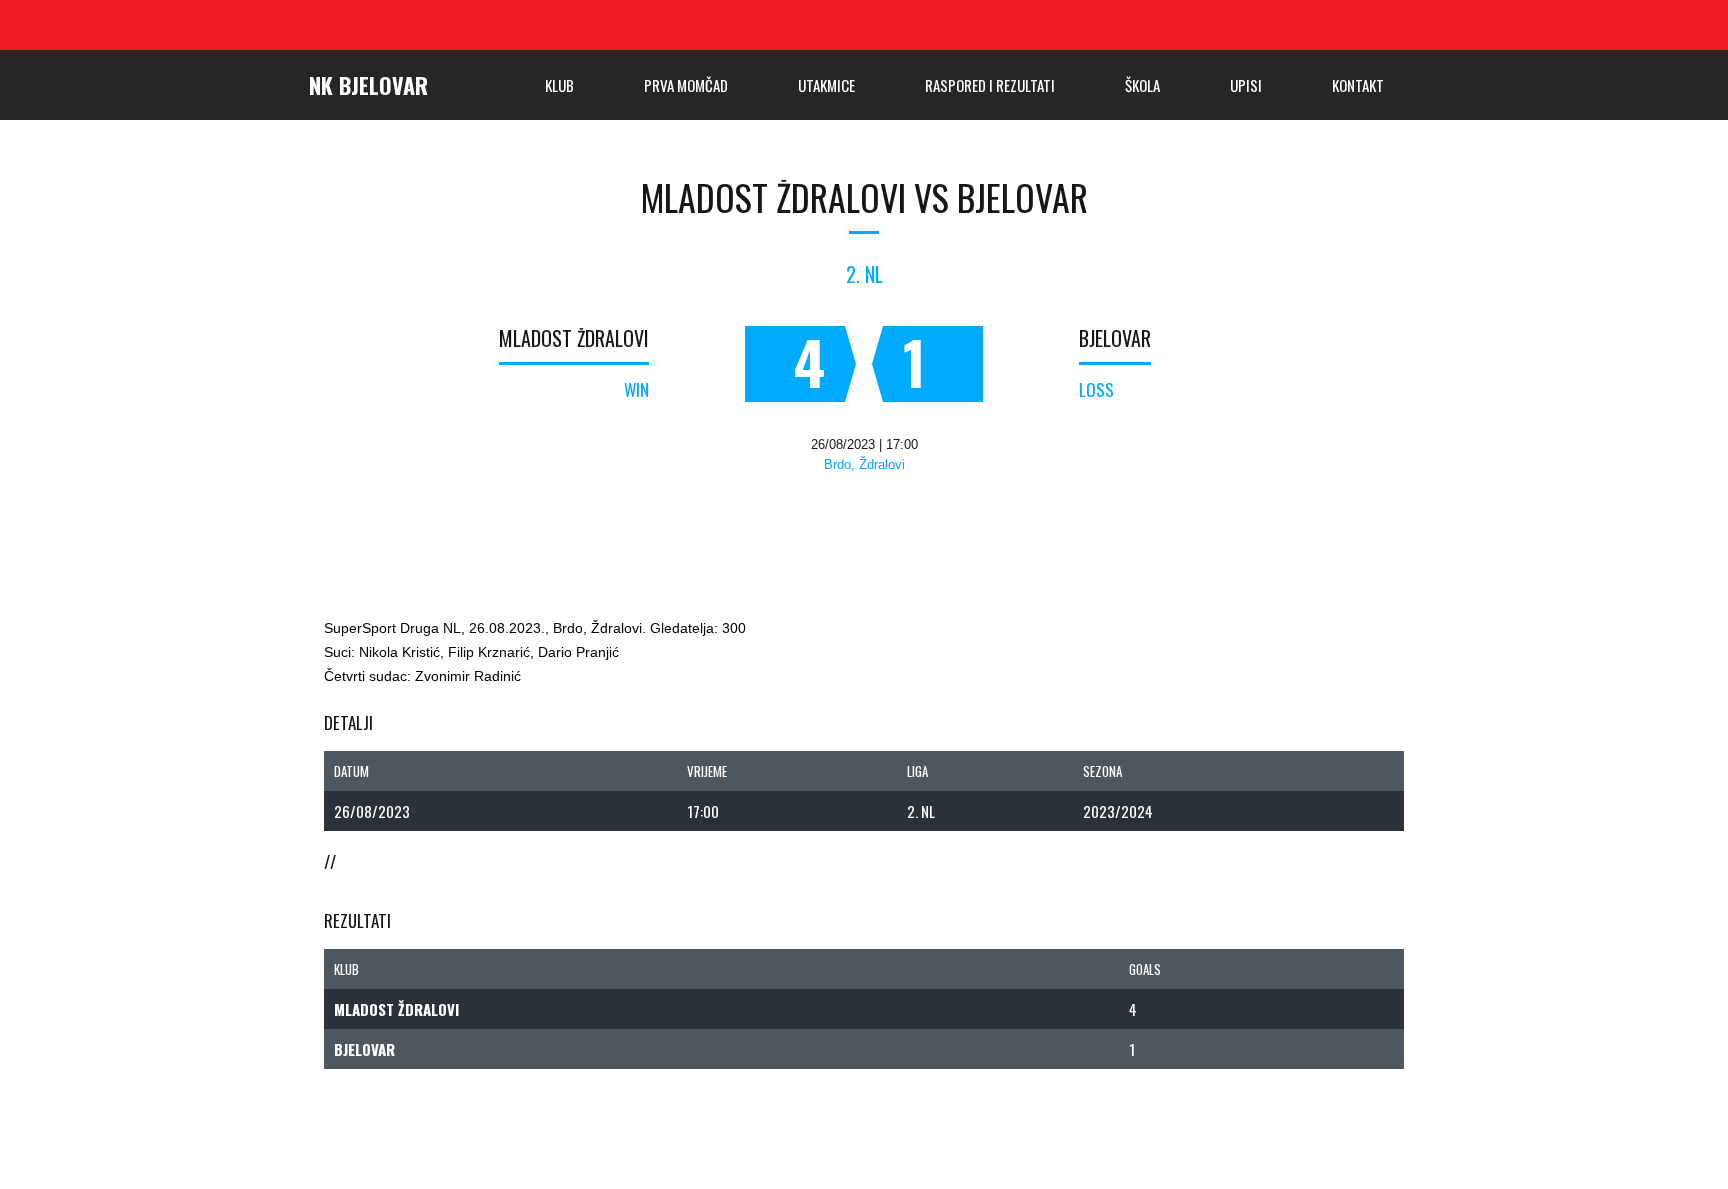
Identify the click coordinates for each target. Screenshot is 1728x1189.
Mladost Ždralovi (574, 338)
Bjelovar (1115, 338)
